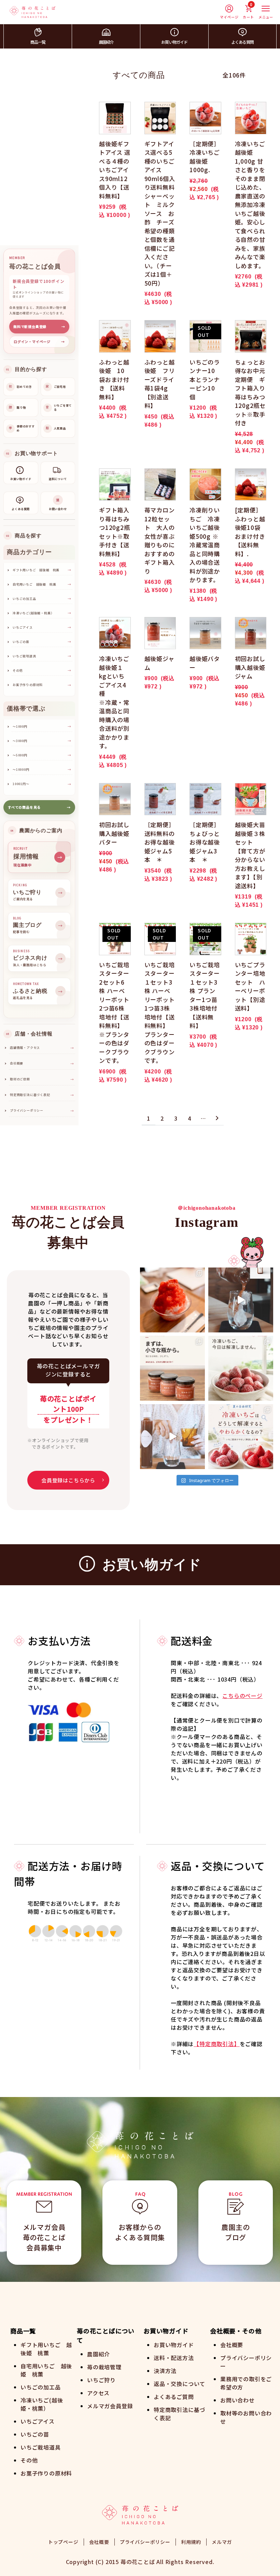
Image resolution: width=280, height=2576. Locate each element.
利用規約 (191, 2542)
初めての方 (20, 387)
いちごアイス (38, 2421)
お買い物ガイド (174, 42)
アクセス (98, 2393)
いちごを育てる (59, 407)
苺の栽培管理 (104, 2367)
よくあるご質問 (174, 2397)
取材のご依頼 (42, 1079)
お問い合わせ (237, 2400)
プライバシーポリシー (42, 1111)
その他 (29, 2460)
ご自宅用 (56, 387)
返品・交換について (179, 2384)
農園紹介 (106, 42)
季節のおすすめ (22, 428)
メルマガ (222, 2542)
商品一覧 (38, 42)
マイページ (229, 17)
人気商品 (56, 428)
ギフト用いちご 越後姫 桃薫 (46, 2349)
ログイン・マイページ (39, 341)
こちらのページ (242, 1696)
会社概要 (42, 1063)
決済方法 (165, 2371)
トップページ (63, 2542)
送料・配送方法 (174, 2358)
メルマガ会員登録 (110, 2406)
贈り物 (17, 407)
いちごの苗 (35, 2434)
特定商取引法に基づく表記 (42, 1095)
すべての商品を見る (39, 807)
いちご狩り (101, 2380)
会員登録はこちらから (68, 1480)
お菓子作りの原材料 (46, 2473)
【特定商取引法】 (216, 2044)
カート (248, 12)
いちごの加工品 (41, 2387)
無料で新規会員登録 (39, 326)
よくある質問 (242, 42)
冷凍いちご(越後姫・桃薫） (42, 2404)
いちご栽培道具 (41, 2447)
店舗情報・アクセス (42, 1048)
